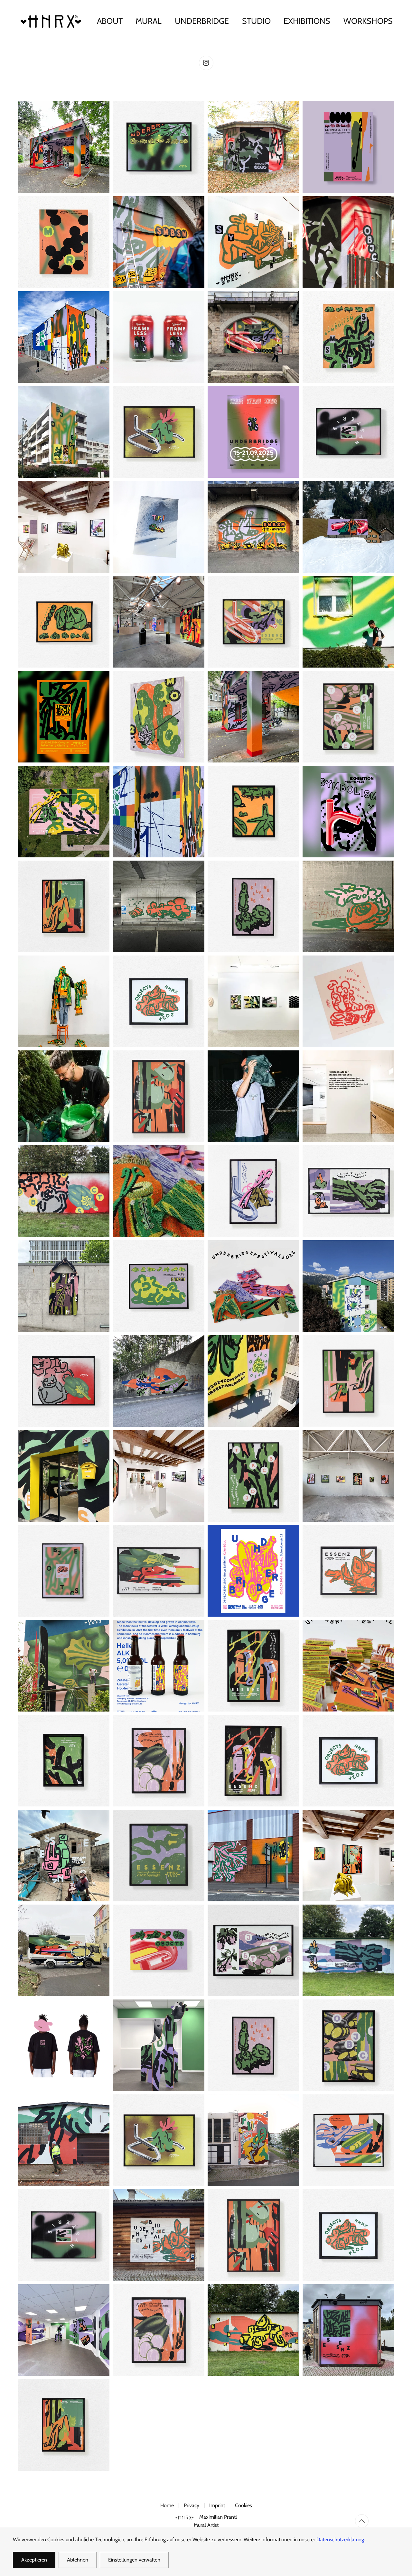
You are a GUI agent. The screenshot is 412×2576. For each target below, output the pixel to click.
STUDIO (256, 21)
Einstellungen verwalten (134, 2560)
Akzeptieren (34, 2560)
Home (167, 2505)
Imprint (217, 2505)
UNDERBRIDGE (202, 21)
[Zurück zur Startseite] (52, 21)
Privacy (192, 2505)
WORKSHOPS (368, 21)
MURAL (149, 21)
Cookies (243, 2505)
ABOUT (110, 21)
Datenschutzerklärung (340, 2539)
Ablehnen (78, 2560)
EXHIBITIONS (307, 21)
